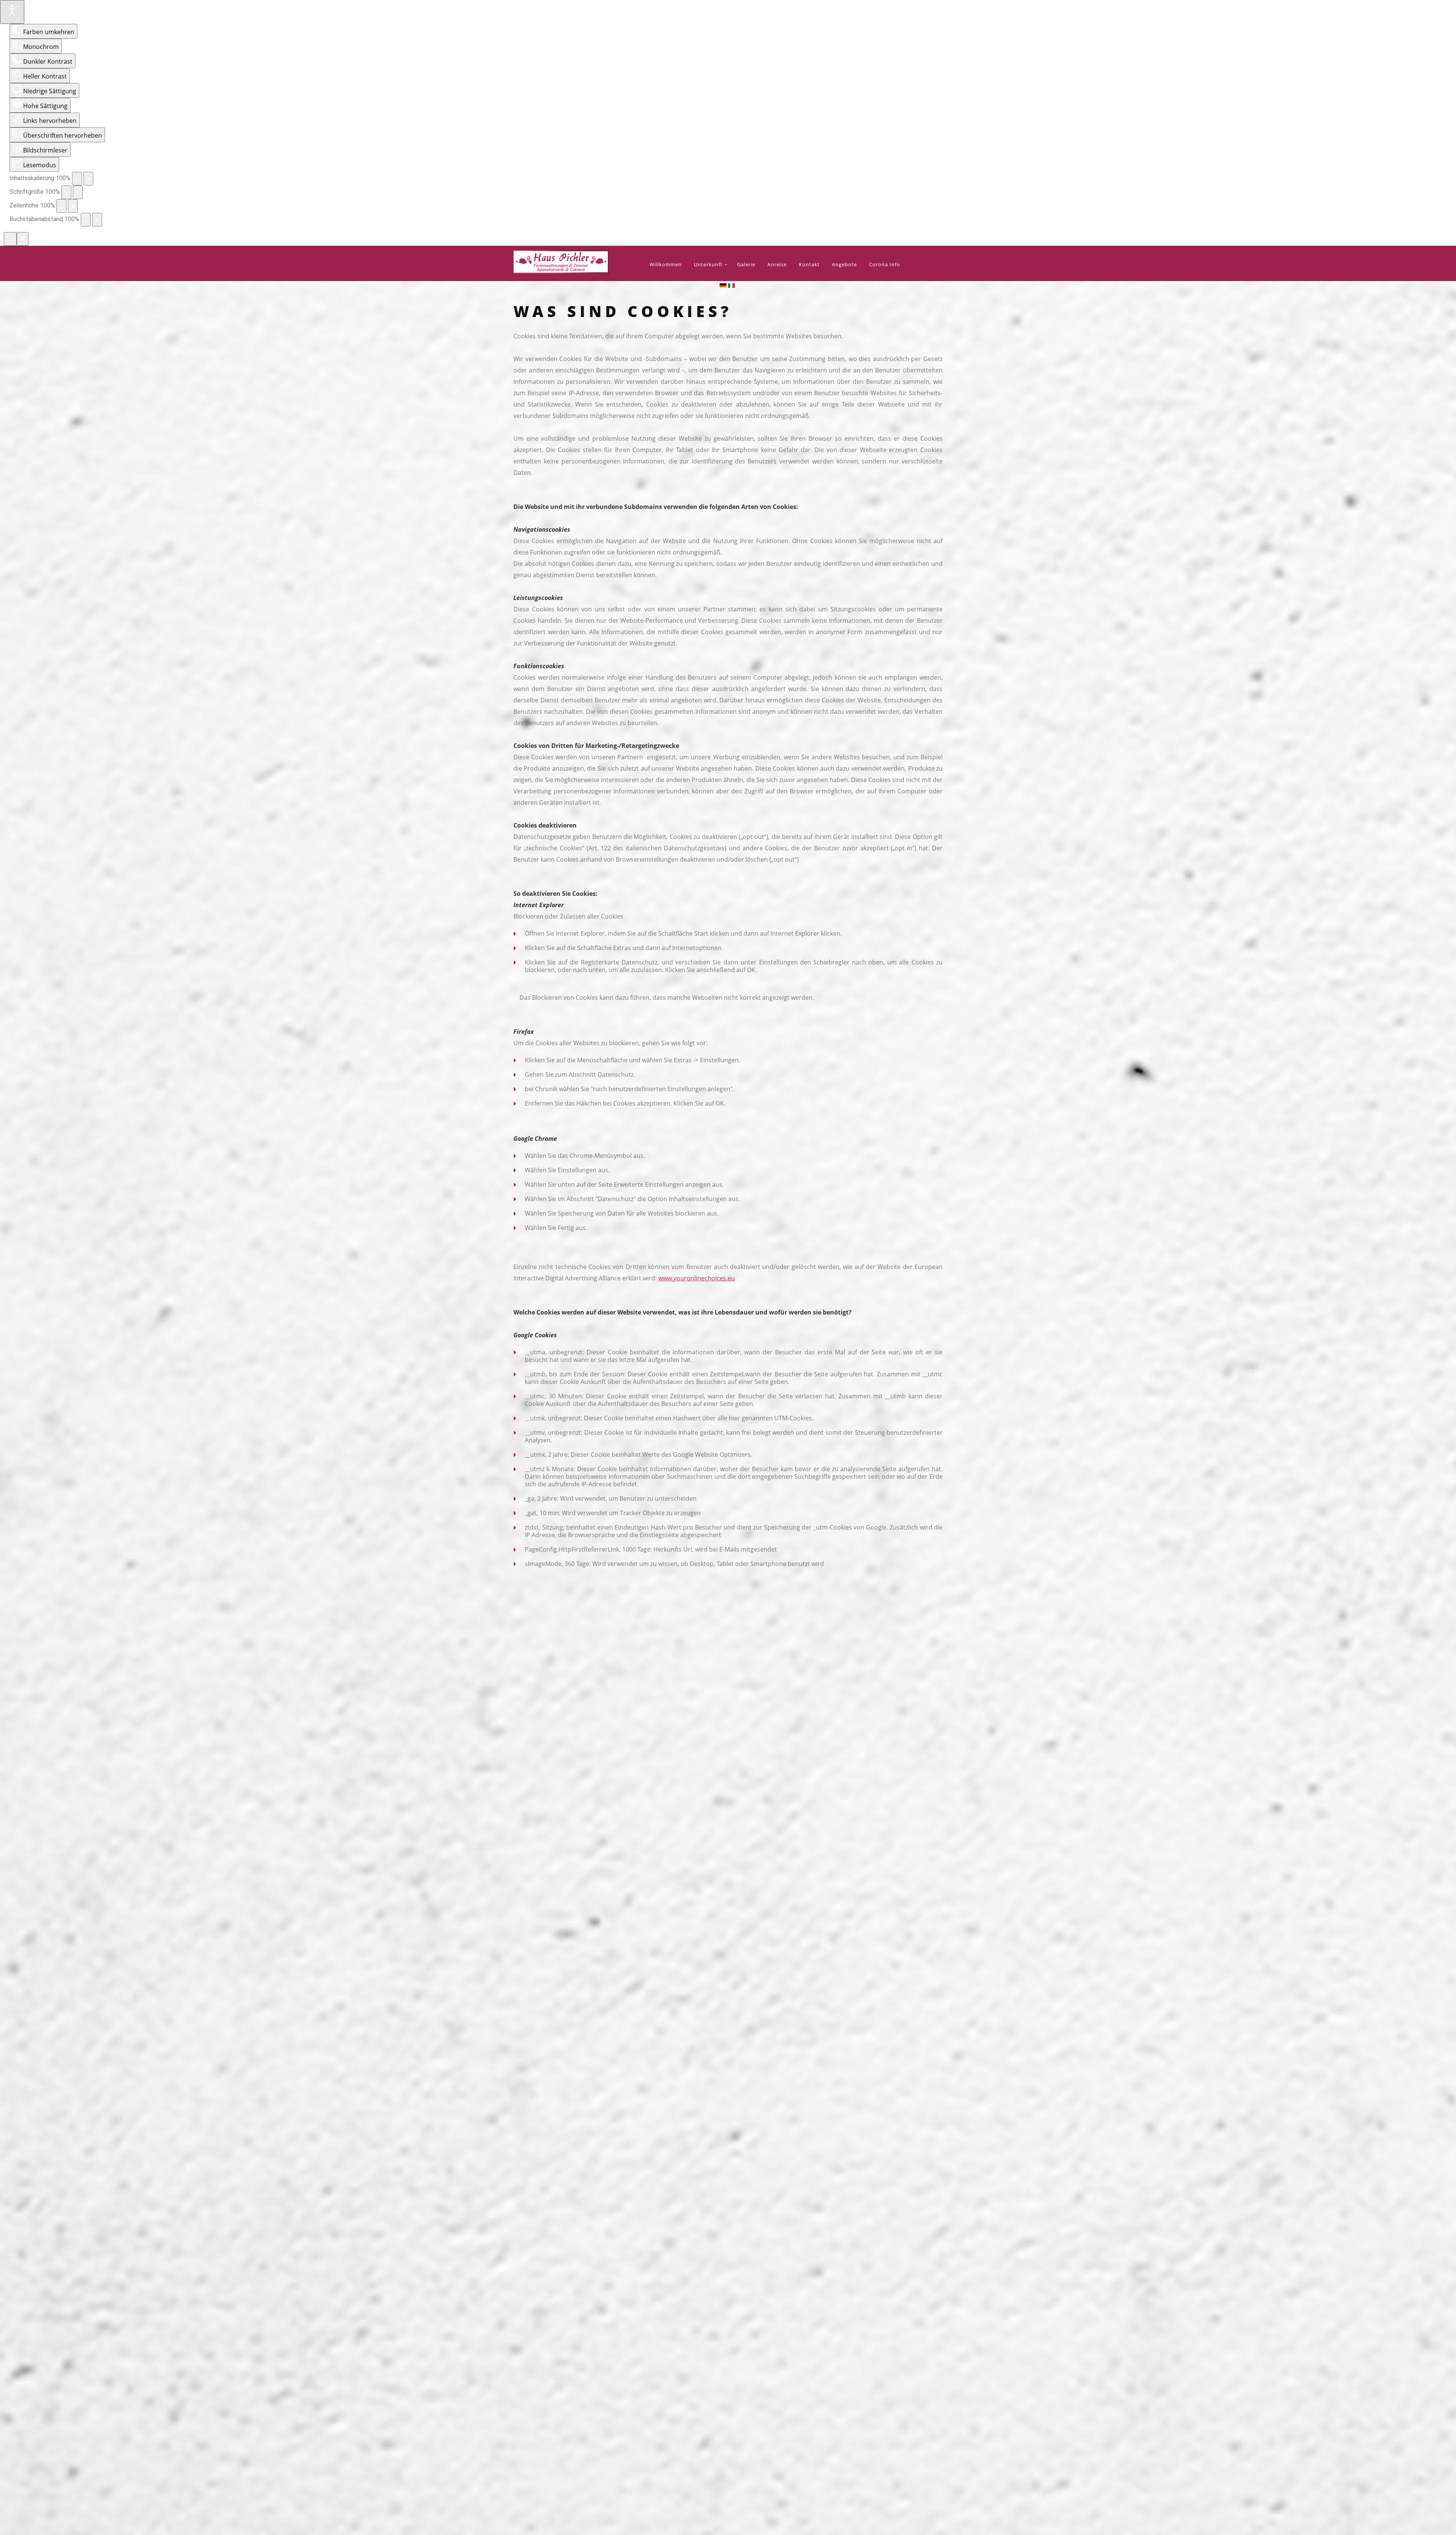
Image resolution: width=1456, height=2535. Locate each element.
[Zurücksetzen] (10, 239)
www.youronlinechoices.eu (697, 1278)
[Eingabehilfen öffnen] (12, 12)
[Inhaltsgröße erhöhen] (88, 179)
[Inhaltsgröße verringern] (77, 179)
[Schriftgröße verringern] (66, 192)
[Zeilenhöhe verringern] (61, 206)
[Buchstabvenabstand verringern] (86, 220)
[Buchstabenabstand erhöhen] (97, 220)
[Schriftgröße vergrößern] (78, 192)
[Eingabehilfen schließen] (23, 239)
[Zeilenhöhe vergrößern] (73, 206)
